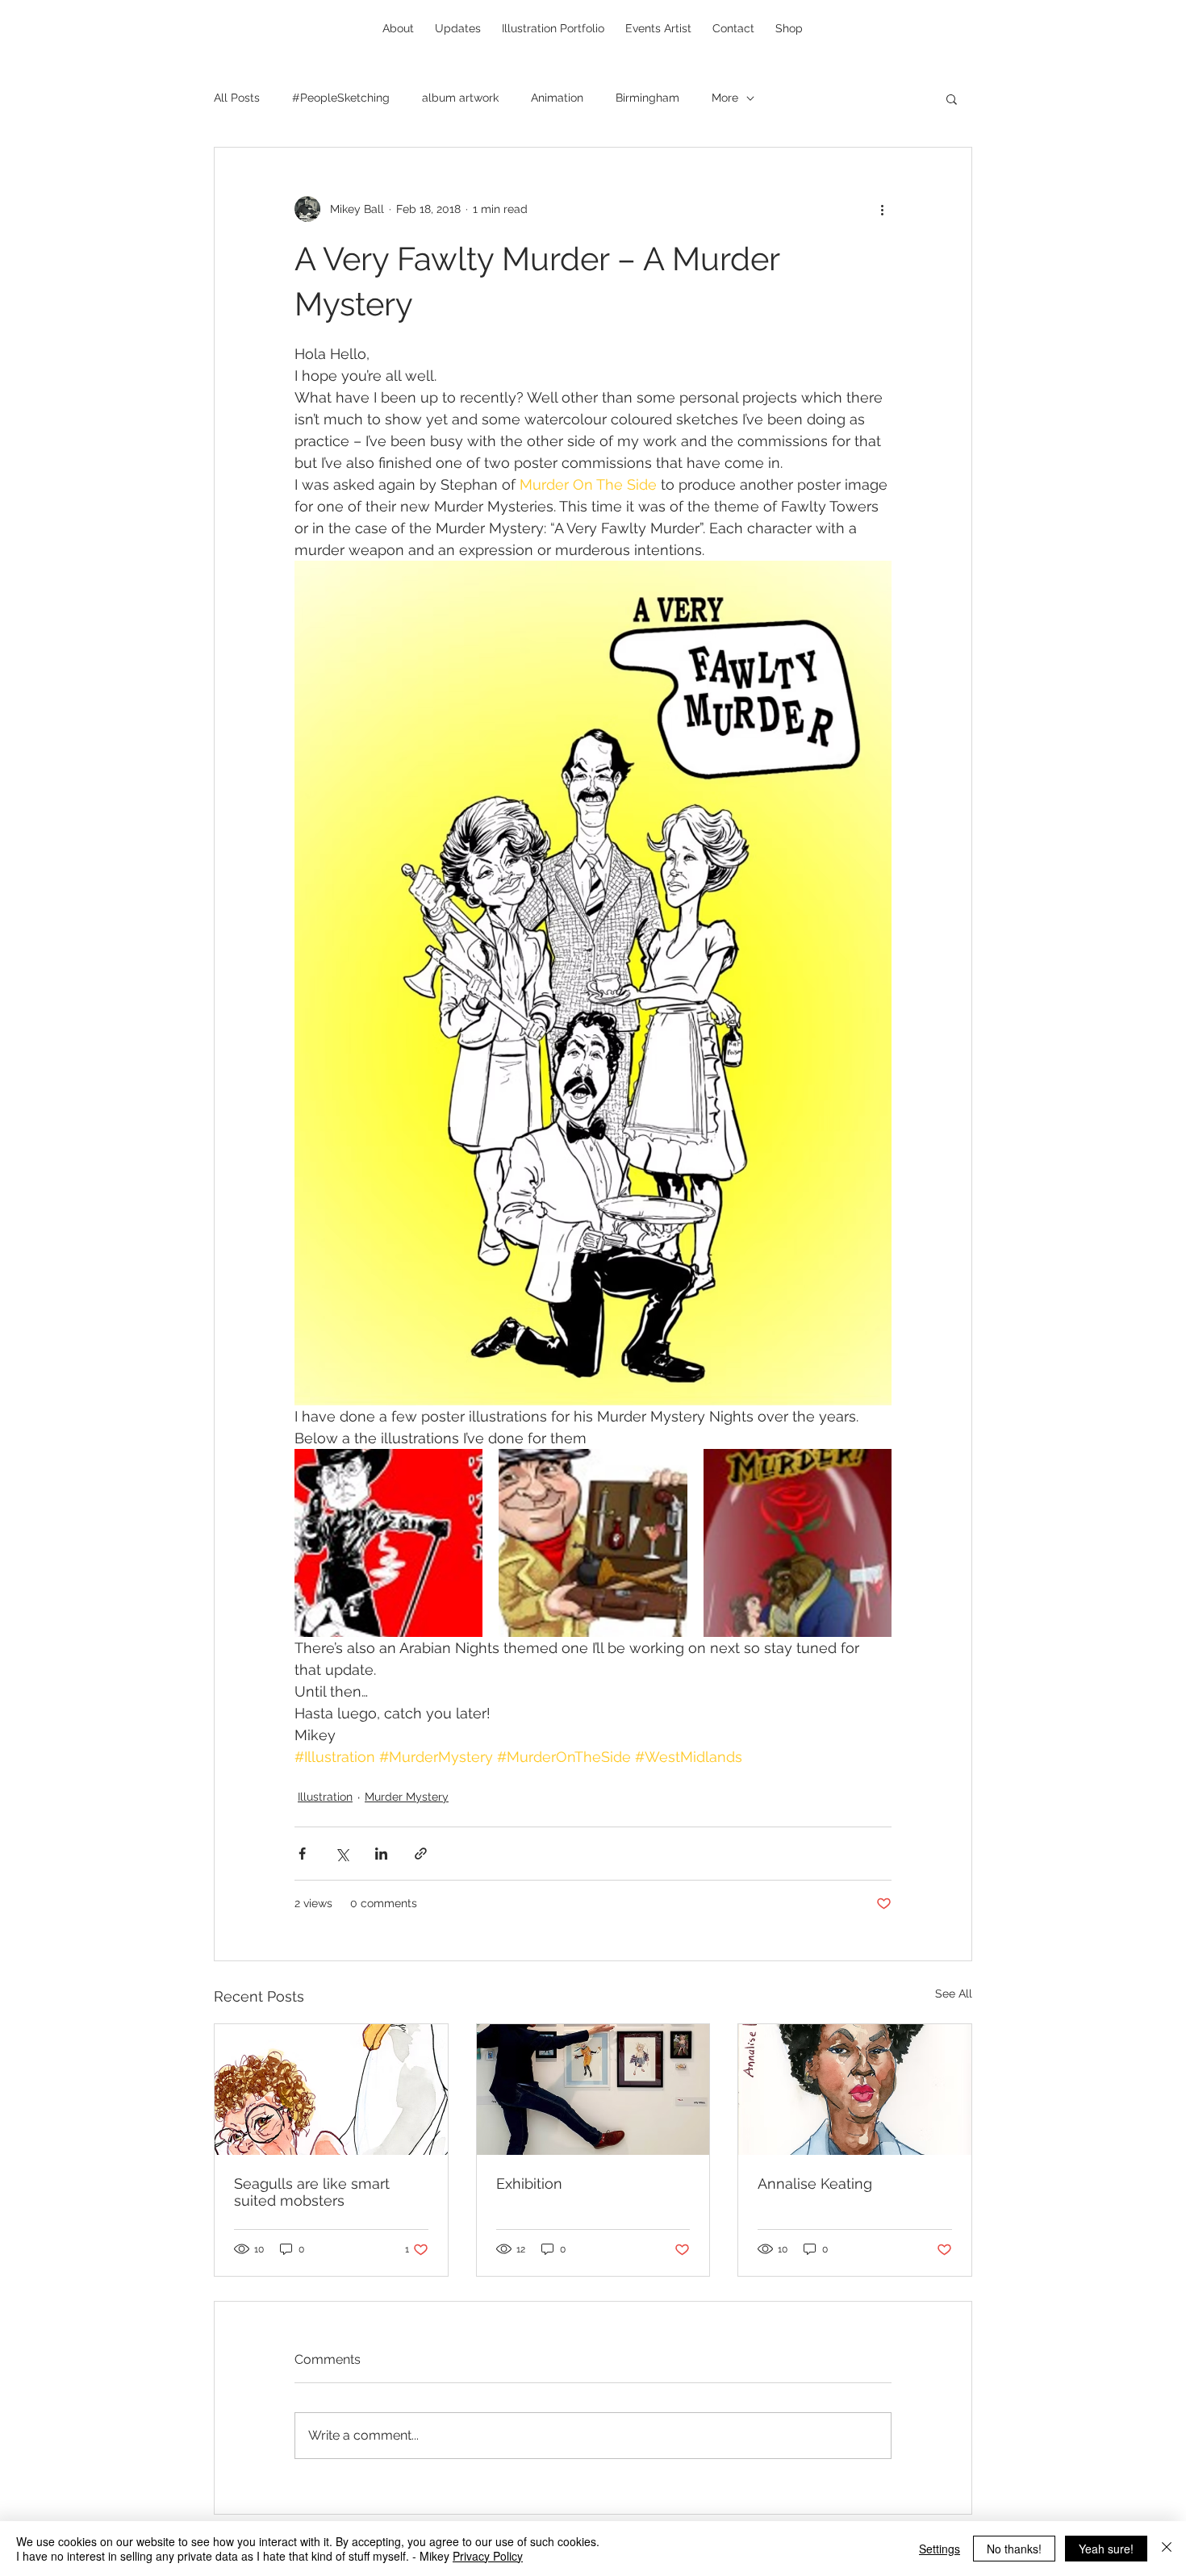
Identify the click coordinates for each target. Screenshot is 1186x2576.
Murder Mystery (407, 1797)
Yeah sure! (1106, 2549)
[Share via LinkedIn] (381, 1854)
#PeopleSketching (341, 98)
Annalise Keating (815, 2184)
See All (954, 1994)
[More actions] (882, 209)
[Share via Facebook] (302, 1854)
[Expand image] (388, 1543)
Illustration (325, 1797)
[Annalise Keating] (855, 2090)
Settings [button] (940, 2549)
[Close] (1167, 2549)
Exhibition (529, 2184)
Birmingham (647, 98)
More (725, 98)
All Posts (237, 98)
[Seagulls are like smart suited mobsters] (331, 2090)
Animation (557, 98)
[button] (952, 98)
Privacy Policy (488, 2556)
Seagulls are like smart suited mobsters (312, 2192)
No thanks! (1014, 2549)
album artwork (460, 98)
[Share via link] (421, 1854)
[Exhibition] (593, 2090)
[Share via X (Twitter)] (342, 1854)
